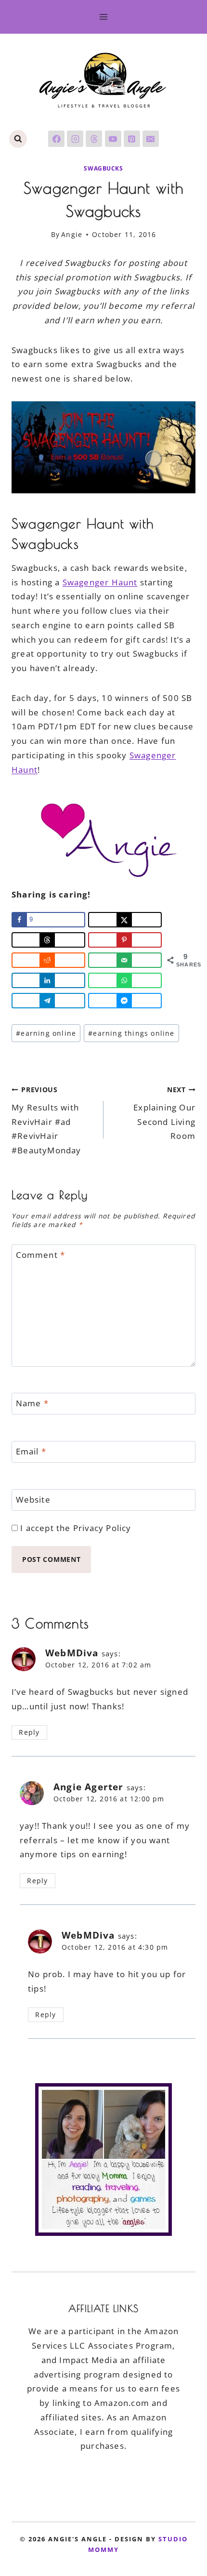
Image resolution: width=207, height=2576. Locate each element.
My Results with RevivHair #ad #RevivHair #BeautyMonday (46, 1121)
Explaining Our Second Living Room (164, 1113)
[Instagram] (75, 139)
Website (33, 1500)
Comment (41, 1255)
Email (31, 1452)
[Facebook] (56, 139)
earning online (46, 1033)
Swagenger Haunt (100, 582)
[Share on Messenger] (125, 1001)
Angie (72, 234)
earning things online (131, 1033)
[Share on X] (125, 920)
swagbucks (103, 168)
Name (32, 1403)
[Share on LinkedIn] (48, 980)
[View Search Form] (18, 139)
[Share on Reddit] (48, 960)
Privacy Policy (102, 1528)
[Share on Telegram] (48, 1001)
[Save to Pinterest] (125, 940)
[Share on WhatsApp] (125, 980)
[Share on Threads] (48, 940)
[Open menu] (104, 17)
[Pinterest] (132, 139)
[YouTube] (113, 139)
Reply (29, 1732)
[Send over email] (125, 960)
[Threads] (94, 139)
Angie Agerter (89, 1787)
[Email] (151, 139)
